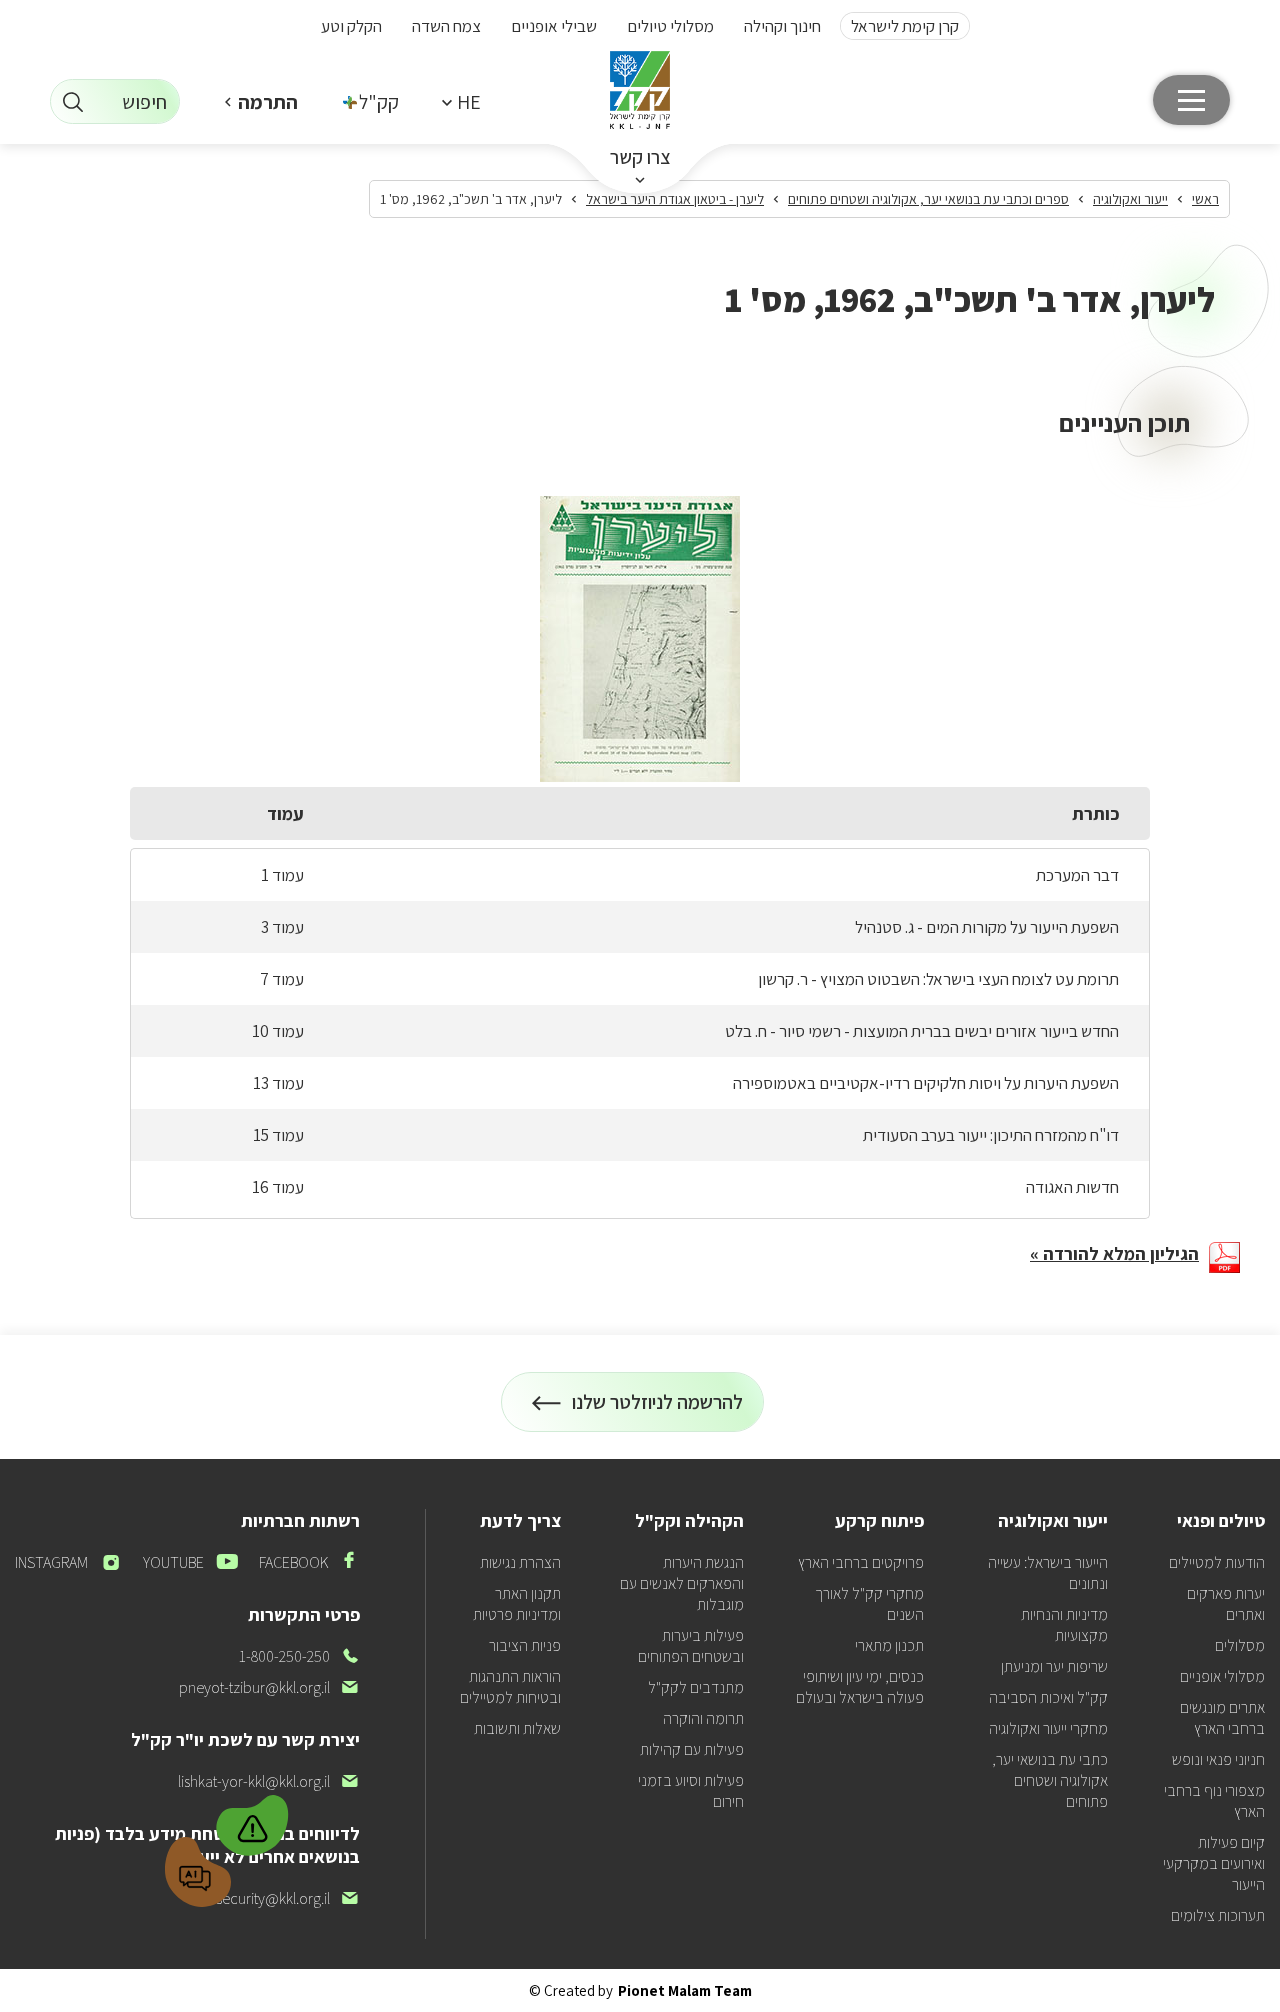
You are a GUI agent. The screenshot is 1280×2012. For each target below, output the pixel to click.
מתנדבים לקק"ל (696, 1687)
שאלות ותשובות (517, 1728)
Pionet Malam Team (685, 1990)
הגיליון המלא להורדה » (1114, 1253)
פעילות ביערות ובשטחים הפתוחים (691, 1646)
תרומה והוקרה (703, 1718)
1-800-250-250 (299, 1656)
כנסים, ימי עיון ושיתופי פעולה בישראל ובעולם (860, 1687)
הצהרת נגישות (520, 1562)
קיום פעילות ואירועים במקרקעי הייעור (1214, 1863)
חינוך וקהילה (782, 26)
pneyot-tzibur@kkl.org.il (269, 1687)
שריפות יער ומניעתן (1054, 1666)
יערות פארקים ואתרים (1226, 1604)
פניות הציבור (525, 1645)
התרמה (268, 102)
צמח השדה (446, 26)
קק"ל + (372, 102)
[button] (461, 101)
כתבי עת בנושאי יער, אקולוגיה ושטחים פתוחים (1050, 1780)
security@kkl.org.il (288, 1898)
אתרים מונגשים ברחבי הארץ (1222, 1718)
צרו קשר (640, 157)
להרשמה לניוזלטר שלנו (658, 1410)
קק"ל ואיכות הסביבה (1048, 1697)
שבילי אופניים (554, 26)
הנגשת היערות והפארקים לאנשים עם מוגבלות (682, 1583)
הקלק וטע (351, 26)
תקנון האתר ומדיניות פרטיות (517, 1604)
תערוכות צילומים (1218, 1915)
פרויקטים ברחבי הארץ (861, 1562)
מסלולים (1240, 1645)
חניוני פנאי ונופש (1218, 1759)
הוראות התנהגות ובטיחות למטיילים (510, 1687)
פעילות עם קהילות (692, 1749)
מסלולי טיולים (670, 26)
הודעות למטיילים (1217, 1562)
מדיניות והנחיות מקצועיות (1064, 1625)
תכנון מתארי (889, 1645)
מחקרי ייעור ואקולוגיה (1048, 1728)
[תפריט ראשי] (1191, 100)
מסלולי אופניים (1222, 1676)
